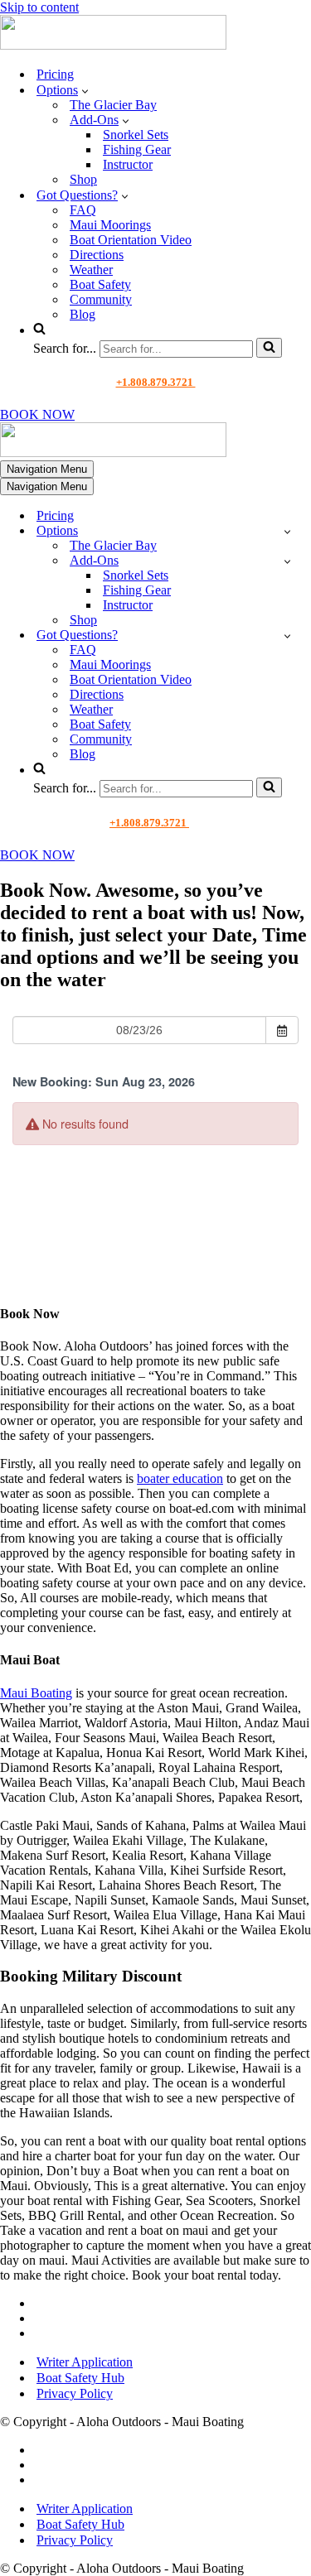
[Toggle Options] (287, 531)
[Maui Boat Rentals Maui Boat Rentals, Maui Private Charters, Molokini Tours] (113, 45)
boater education (180, 1478)
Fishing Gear (137, 149)
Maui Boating (36, 1693)
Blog (83, 314)
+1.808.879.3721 (156, 382)
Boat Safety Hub (80, 2378)
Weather (91, 270)
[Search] (269, 348)
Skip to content (39, 7)
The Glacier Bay (113, 105)
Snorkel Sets (136, 135)
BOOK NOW (37, 414)
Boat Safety (100, 284)
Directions (97, 255)
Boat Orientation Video (131, 240)
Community (101, 299)
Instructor (128, 164)
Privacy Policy (75, 2393)
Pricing (55, 74)
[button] (85, 90)
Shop (83, 179)
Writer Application (85, 2362)
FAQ (83, 210)
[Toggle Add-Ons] (287, 561)
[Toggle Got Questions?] (287, 636)
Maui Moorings (110, 225)
